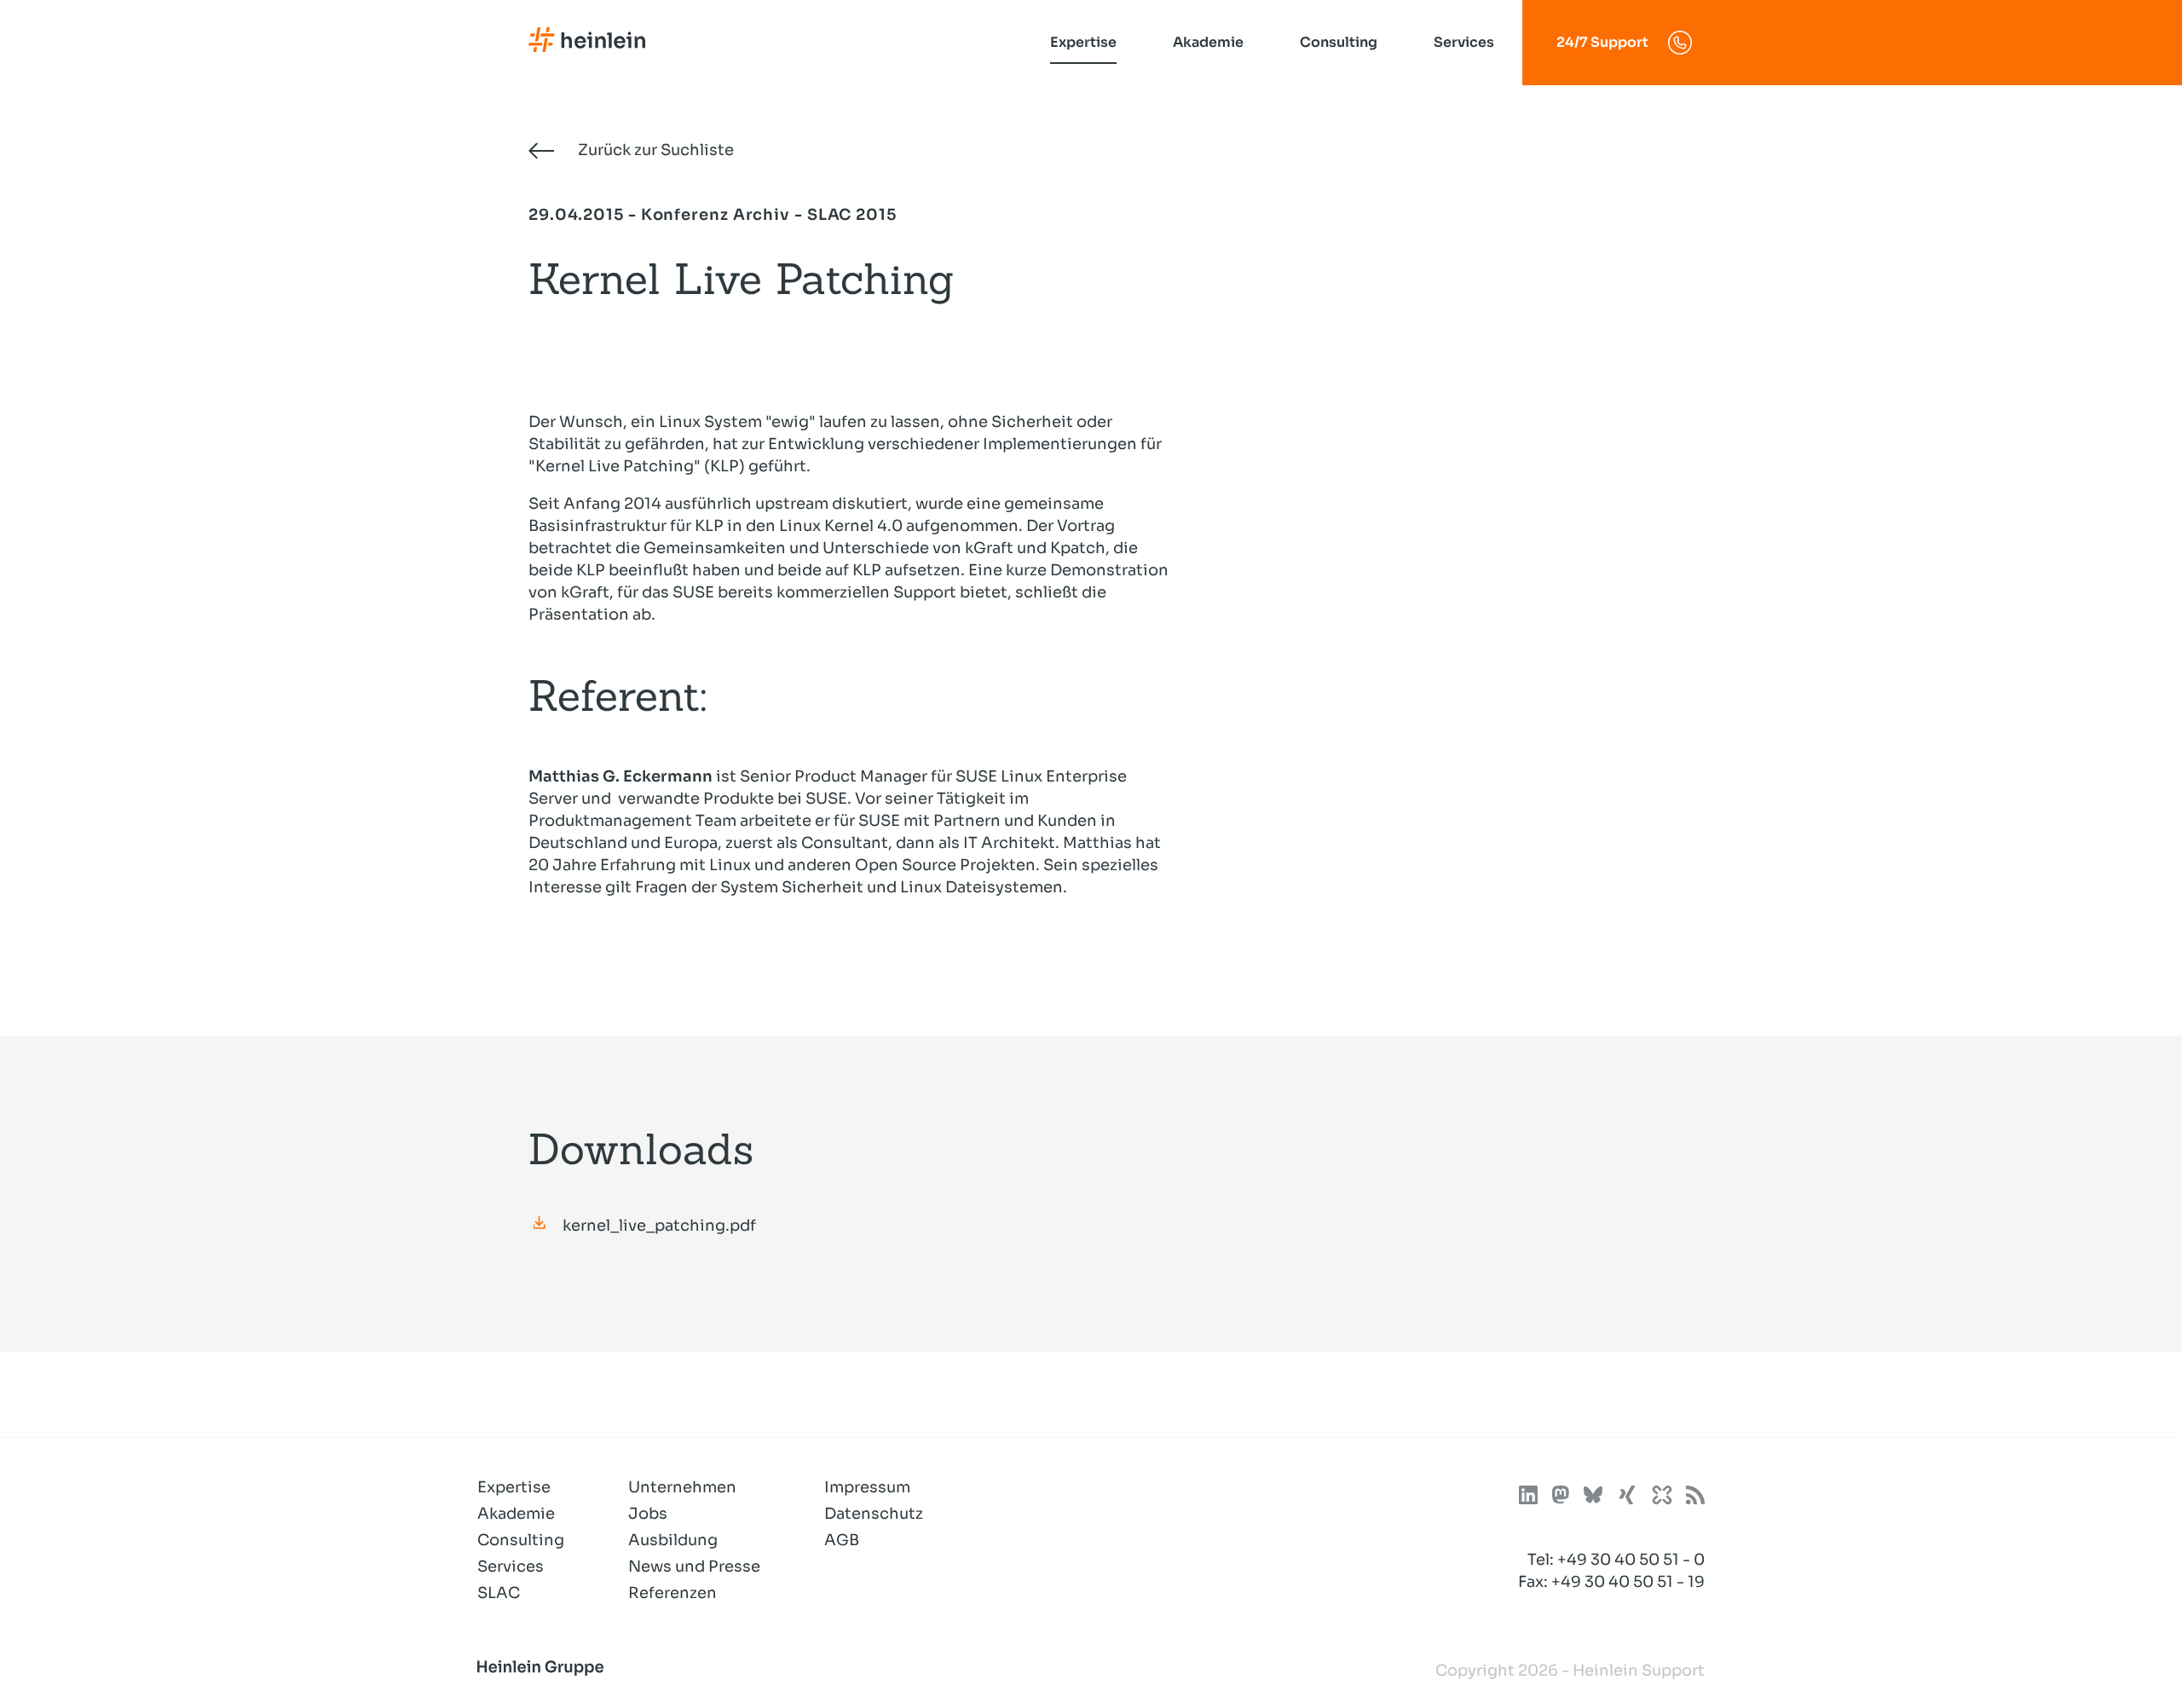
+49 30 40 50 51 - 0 (1631, 1560)
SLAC (499, 1593)
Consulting (1339, 42)
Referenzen (672, 1593)
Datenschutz (874, 1514)
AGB (842, 1540)
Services (1464, 42)
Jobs (648, 1514)
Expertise (1083, 42)
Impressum (867, 1487)
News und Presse (694, 1567)
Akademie (1208, 42)
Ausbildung (673, 1540)
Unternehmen (682, 1487)
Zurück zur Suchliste (654, 150)
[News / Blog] (1695, 1498)
